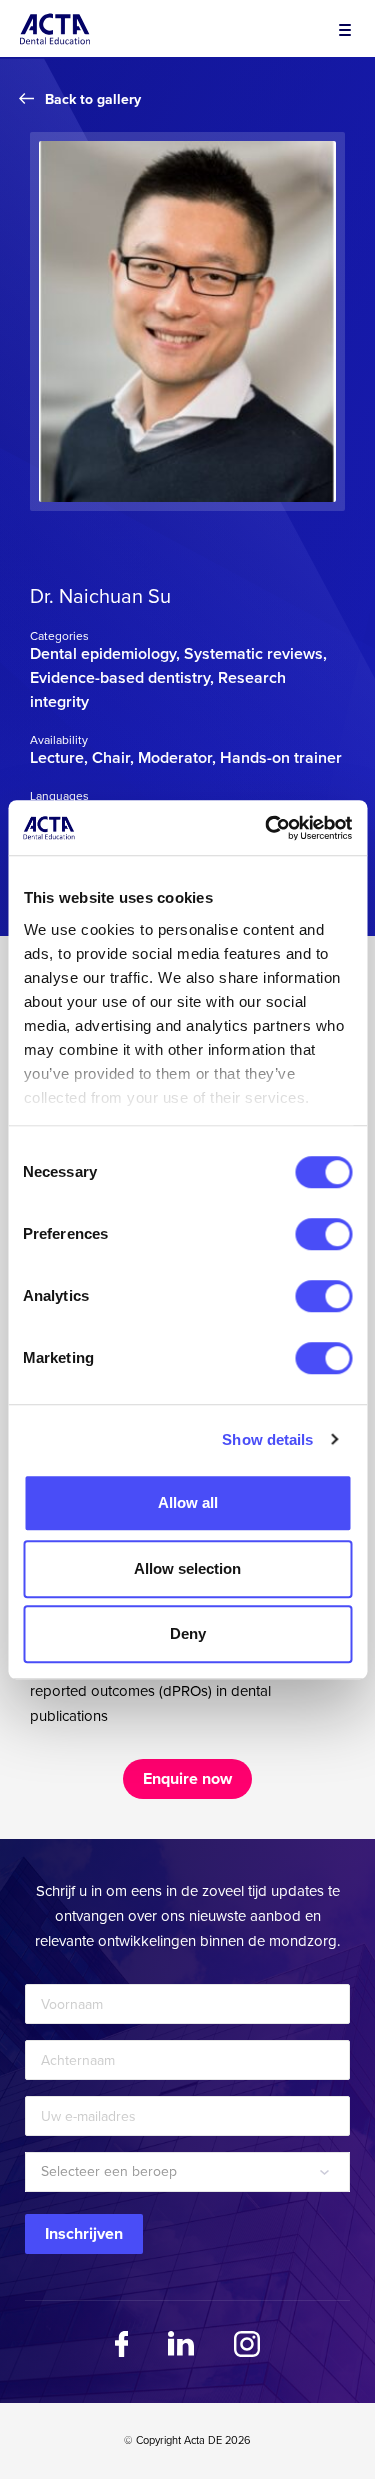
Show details (267, 1439)
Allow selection (187, 1568)
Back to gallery (93, 99)
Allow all (188, 1502)
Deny (188, 1633)
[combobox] (187, 2172)
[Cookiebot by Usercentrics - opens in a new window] (267, 828)
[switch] (323, 1234)
